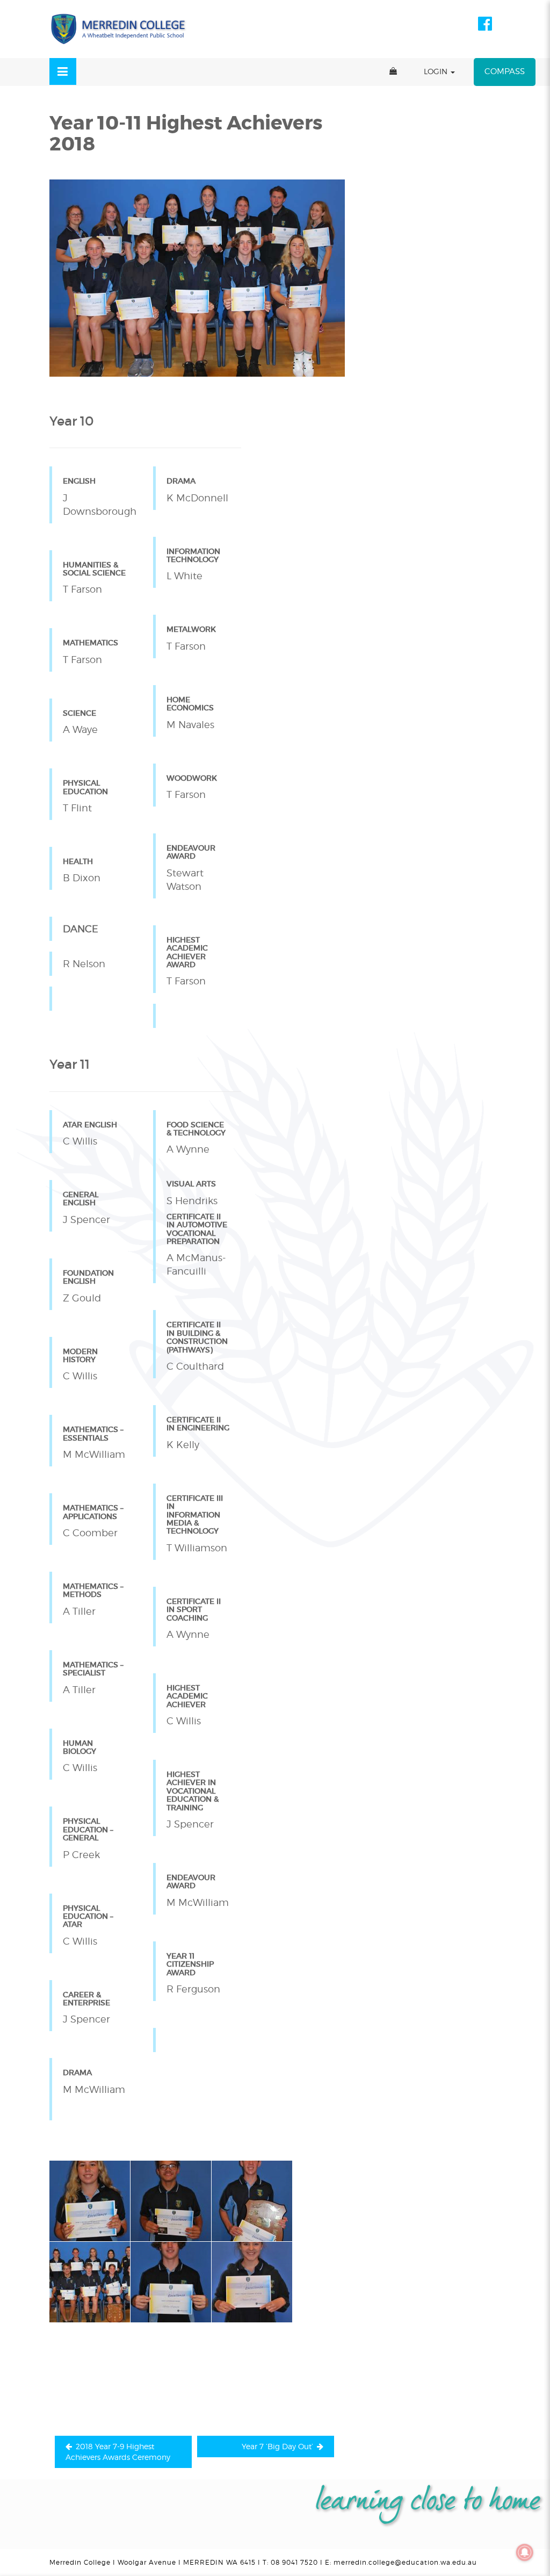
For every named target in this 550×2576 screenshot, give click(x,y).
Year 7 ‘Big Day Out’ (277, 2446)
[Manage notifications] (525, 2552)
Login (437, 71)
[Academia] (119, 29)
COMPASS (505, 71)
